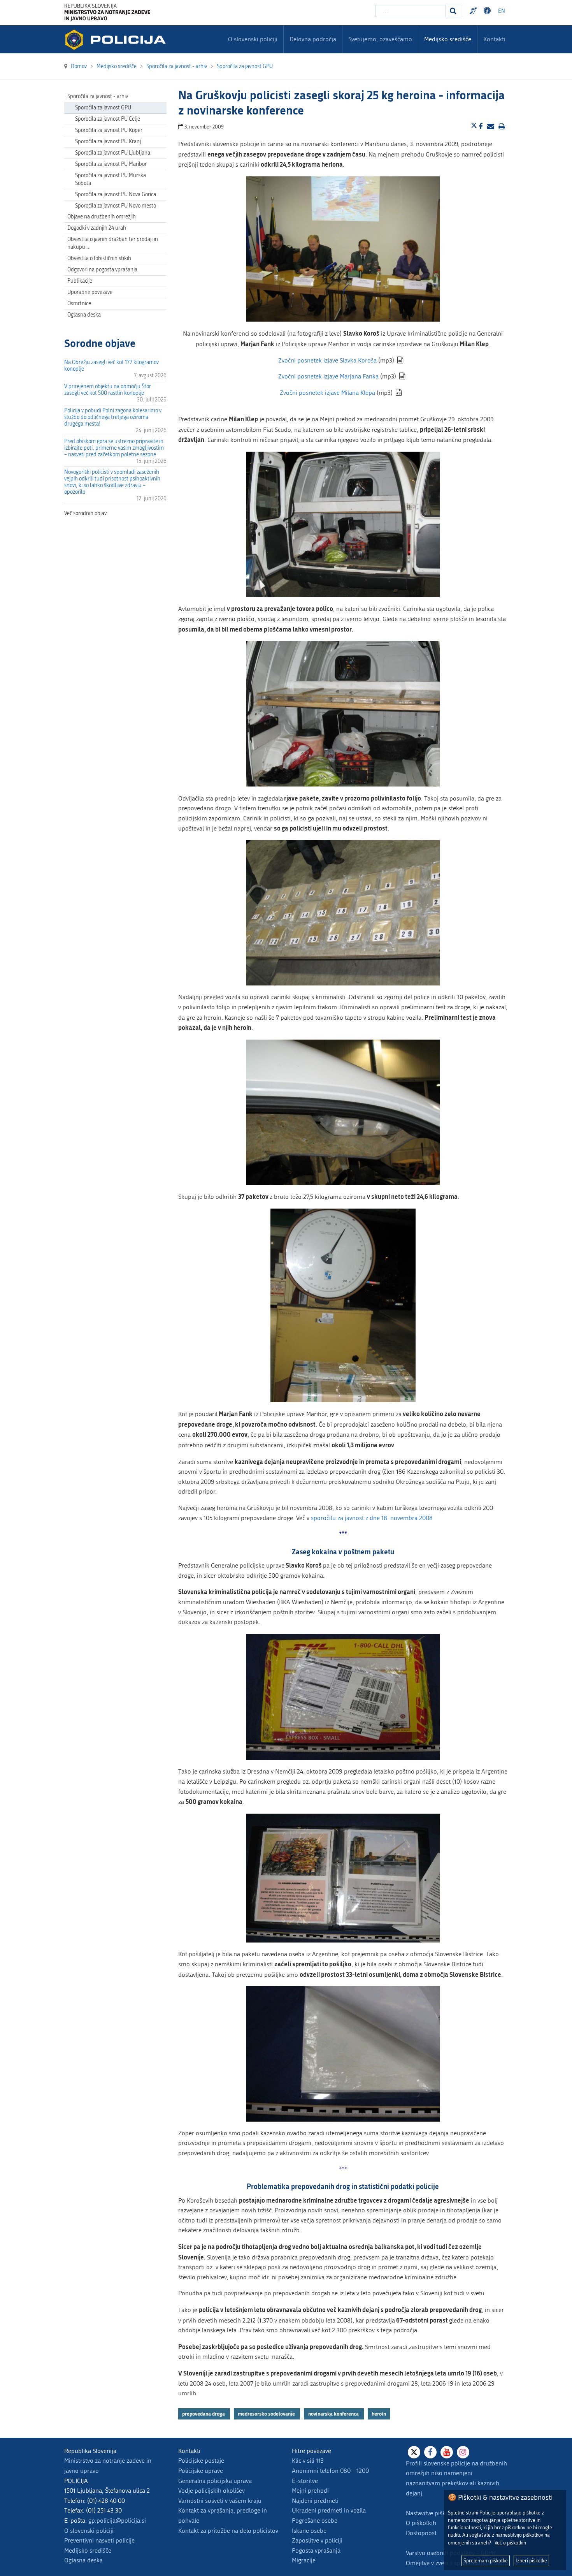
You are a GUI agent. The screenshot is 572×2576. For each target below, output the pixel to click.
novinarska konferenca (334, 2414)
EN (502, 11)
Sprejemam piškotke (486, 2561)
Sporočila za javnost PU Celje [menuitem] (108, 119)
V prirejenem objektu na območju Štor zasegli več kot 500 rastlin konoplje (108, 390)
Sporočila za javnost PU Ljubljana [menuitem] (113, 153)
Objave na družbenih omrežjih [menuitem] (102, 217)
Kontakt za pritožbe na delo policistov (228, 2531)
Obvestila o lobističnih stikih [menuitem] (99, 258)
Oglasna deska (84, 315)
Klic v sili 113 (308, 2461)
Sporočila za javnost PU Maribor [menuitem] (111, 164)
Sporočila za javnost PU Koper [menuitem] (109, 130)
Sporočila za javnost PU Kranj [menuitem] (108, 142)
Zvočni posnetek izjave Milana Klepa (327, 393)
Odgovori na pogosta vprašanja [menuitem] (102, 270)
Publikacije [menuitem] (80, 281)
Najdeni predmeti (315, 2501)
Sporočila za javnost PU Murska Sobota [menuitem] (111, 179)
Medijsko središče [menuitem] (448, 39)
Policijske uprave (201, 2471)
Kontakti (494, 39)
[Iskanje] (453, 11)
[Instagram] (463, 2452)
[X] (414, 2452)
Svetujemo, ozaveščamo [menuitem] (380, 39)
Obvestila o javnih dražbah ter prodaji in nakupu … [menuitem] (113, 243)
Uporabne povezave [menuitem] (90, 292)
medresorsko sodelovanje (267, 2414)
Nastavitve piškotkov (433, 2513)
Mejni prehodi (310, 2491)
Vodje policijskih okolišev (211, 2491)
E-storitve (305, 2481)
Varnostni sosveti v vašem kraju (220, 2501)
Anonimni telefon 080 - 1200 (330, 2471)
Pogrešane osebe (315, 2521)
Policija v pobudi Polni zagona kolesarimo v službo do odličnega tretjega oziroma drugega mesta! (113, 417)
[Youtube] (447, 2452)
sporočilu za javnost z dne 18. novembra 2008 (372, 1518)
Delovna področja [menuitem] (313, 39)
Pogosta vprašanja (316, 2550)
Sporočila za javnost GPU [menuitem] (103, 108)
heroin (379, 2414)
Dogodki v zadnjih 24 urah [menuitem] (97, 228)
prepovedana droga (204, 2414)
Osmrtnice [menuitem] (79, 304)
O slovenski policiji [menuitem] (253, 39)
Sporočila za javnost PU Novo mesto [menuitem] (116, 206)
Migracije (304, 2560)
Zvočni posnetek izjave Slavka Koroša (327, 360)
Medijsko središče (88, 2550)
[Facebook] (430, 2452)
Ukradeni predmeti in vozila (329, 2510)
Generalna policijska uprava (215, 2481)
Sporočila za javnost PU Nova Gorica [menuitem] (116, 194)
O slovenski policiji (89, 2531)
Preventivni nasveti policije (99, 2540)
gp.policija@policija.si (117, 2521)
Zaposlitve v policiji (317, 2540)
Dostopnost (488, 11)
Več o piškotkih (510, 2543)
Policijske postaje (201, 2461)
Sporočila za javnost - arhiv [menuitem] (98, 96)
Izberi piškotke (531, 2561)
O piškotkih (421, 2523)
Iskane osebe (309, 2531)
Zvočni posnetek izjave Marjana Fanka (328, 376)
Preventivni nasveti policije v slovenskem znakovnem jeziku (474, 11)
